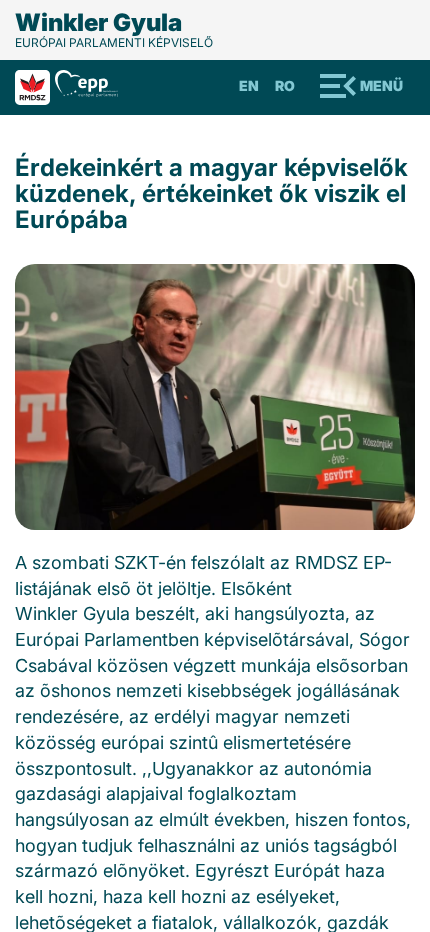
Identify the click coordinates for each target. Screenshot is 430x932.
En (249, 85)
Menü (381, 85)
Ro (285, 85)
